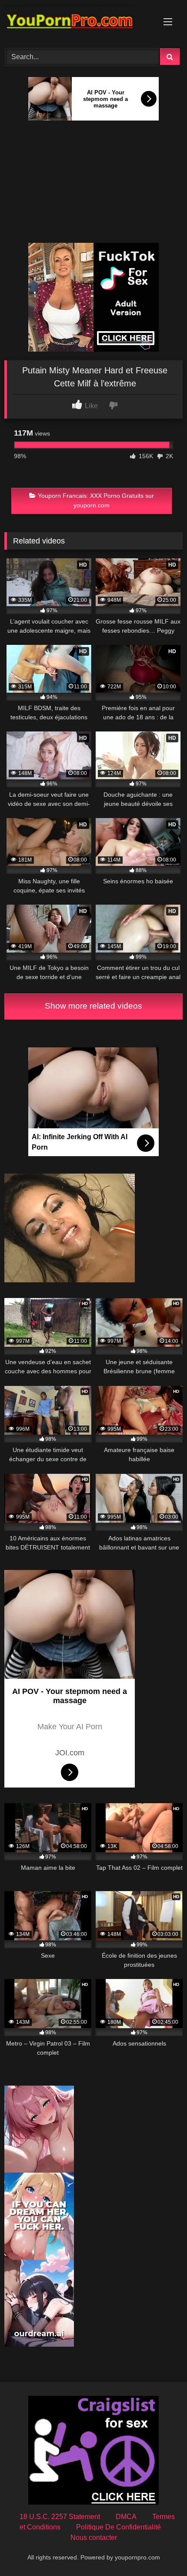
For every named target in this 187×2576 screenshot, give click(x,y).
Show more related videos (93, 1006)
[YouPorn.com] (77, 23)
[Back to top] (160, 2550)
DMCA (126, 2517)
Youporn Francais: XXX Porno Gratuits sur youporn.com (96, 500)
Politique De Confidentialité (119, 2527)
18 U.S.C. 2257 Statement (60, 2517)
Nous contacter (94, 2537)
